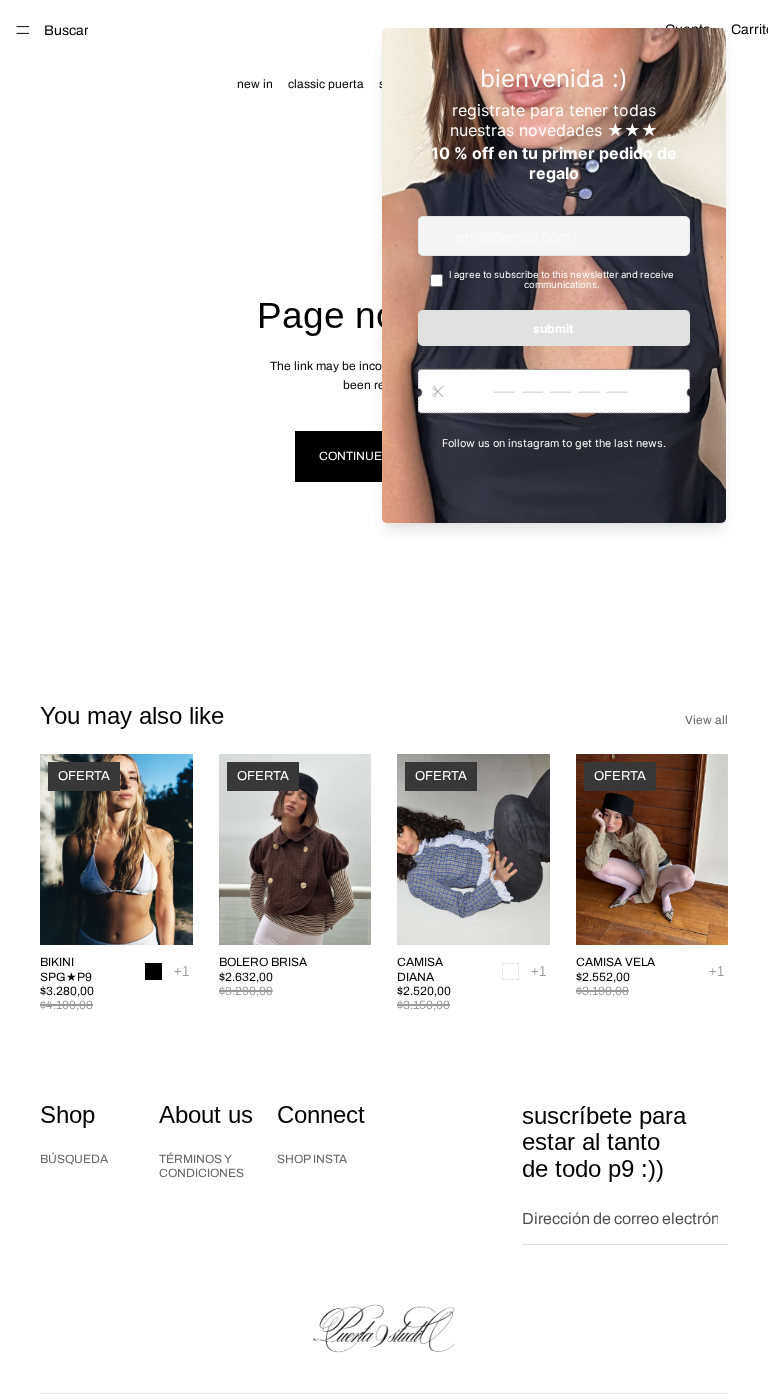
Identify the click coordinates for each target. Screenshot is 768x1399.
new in (255, 84)
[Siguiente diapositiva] (171, 850)
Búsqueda (74, 1159)
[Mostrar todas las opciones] (181, 971)
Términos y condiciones (201, 1166)
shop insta (312, 1159)
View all (706, 720)
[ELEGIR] (162, 914)
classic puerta (326, 84)
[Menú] (23, 30)
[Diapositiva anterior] (62, 850)
